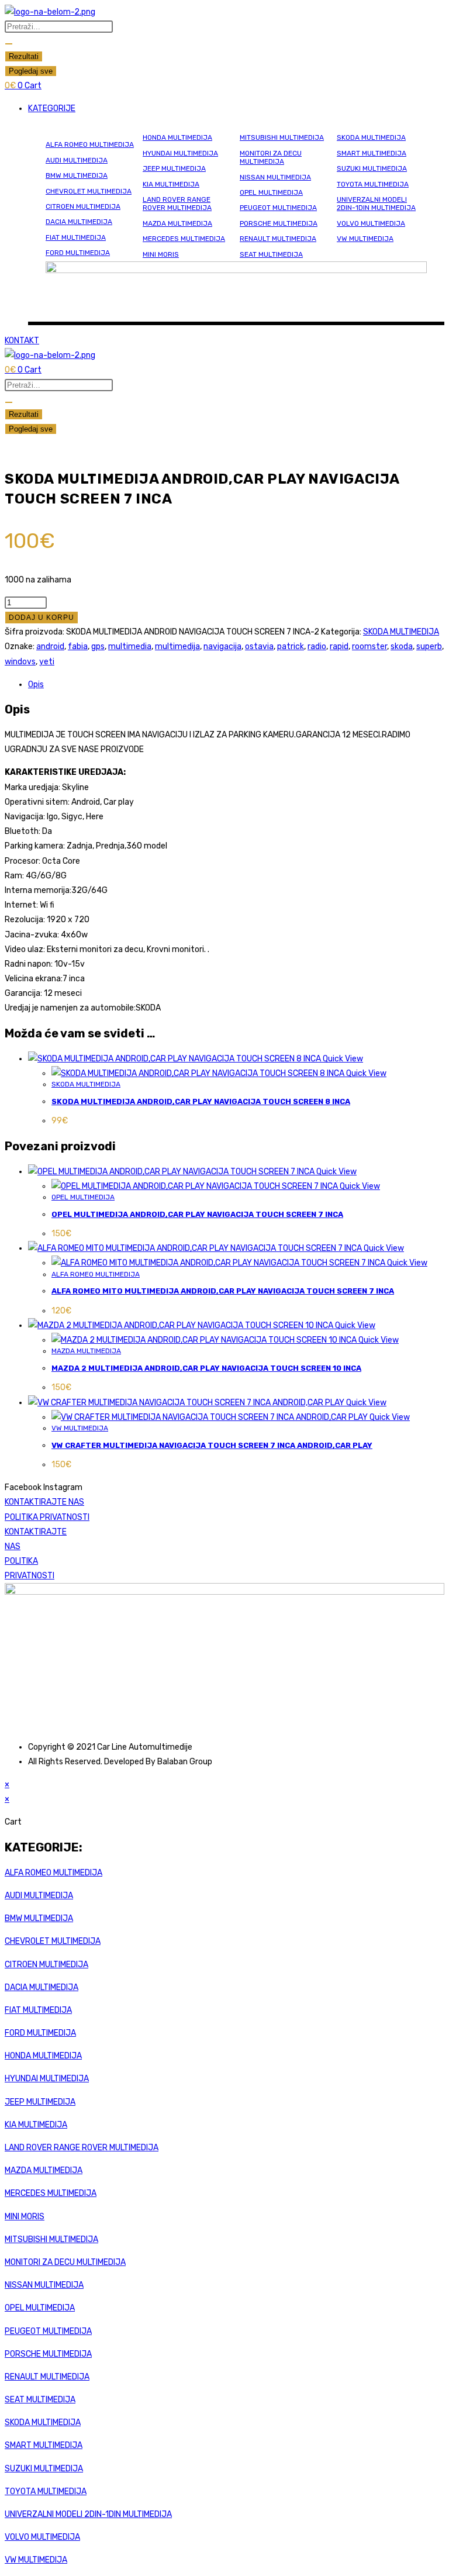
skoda (402, 646)
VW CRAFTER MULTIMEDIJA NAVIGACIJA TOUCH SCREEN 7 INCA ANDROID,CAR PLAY (212, 1445)
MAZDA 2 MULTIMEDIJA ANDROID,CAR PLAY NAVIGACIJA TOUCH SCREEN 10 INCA (206, 1368)
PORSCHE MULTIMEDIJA (279, 223)
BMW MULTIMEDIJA (77, 175)
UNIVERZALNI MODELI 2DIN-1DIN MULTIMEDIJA (376, 204)
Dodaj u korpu (42, 618)
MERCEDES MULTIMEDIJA (184, 239)
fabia (78, 646)
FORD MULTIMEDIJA (78, 253)
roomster (369, 646)
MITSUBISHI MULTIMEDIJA (282, 137)
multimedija (177, 646)
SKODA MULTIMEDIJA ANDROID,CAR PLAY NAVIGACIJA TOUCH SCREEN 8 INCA (201, 1101)
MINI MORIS (161, 254)
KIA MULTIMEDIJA (171, 184)
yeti (47, 662)
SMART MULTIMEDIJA (372, 153)
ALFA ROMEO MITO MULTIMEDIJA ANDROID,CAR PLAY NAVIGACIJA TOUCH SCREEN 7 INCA (223, 1291)
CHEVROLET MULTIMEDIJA (89, 191)
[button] (236, 108)
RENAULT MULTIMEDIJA (278, 239)
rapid (339, 646)
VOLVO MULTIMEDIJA (371, 223)
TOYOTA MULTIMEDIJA (373, 184)
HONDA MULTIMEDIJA (177, 137)
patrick (291, 646)
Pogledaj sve (31, 71)
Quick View (342, 1059)
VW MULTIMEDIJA (365, 239)
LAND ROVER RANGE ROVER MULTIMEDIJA (177, 204)
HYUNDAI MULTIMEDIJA (180, 153)
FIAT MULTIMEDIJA (76, 237)
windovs (20, 662)
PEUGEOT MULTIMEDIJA (278, 208)
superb (429, 646)
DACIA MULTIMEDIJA (79, 222)
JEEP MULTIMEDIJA (174, 168)
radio (317, 646)
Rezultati (24, 56)
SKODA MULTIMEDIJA (371, 137)
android (50, 646)
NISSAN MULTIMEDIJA (275, 177)
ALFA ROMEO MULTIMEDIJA (90, 144)
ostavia (259, 646)
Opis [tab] (36, 684)
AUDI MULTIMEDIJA (77, 160)
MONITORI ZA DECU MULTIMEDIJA (271, 157)
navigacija (222, 646)
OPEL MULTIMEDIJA (271, 192)
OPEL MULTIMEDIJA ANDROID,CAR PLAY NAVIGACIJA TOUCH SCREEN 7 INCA (197, 1214)
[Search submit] (9, 44)
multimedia (130, 646)
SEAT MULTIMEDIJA (271, 254)
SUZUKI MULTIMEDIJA (372, 168)
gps (98, 646)
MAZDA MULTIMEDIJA (177, 223)
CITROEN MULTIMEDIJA (83, 206)
